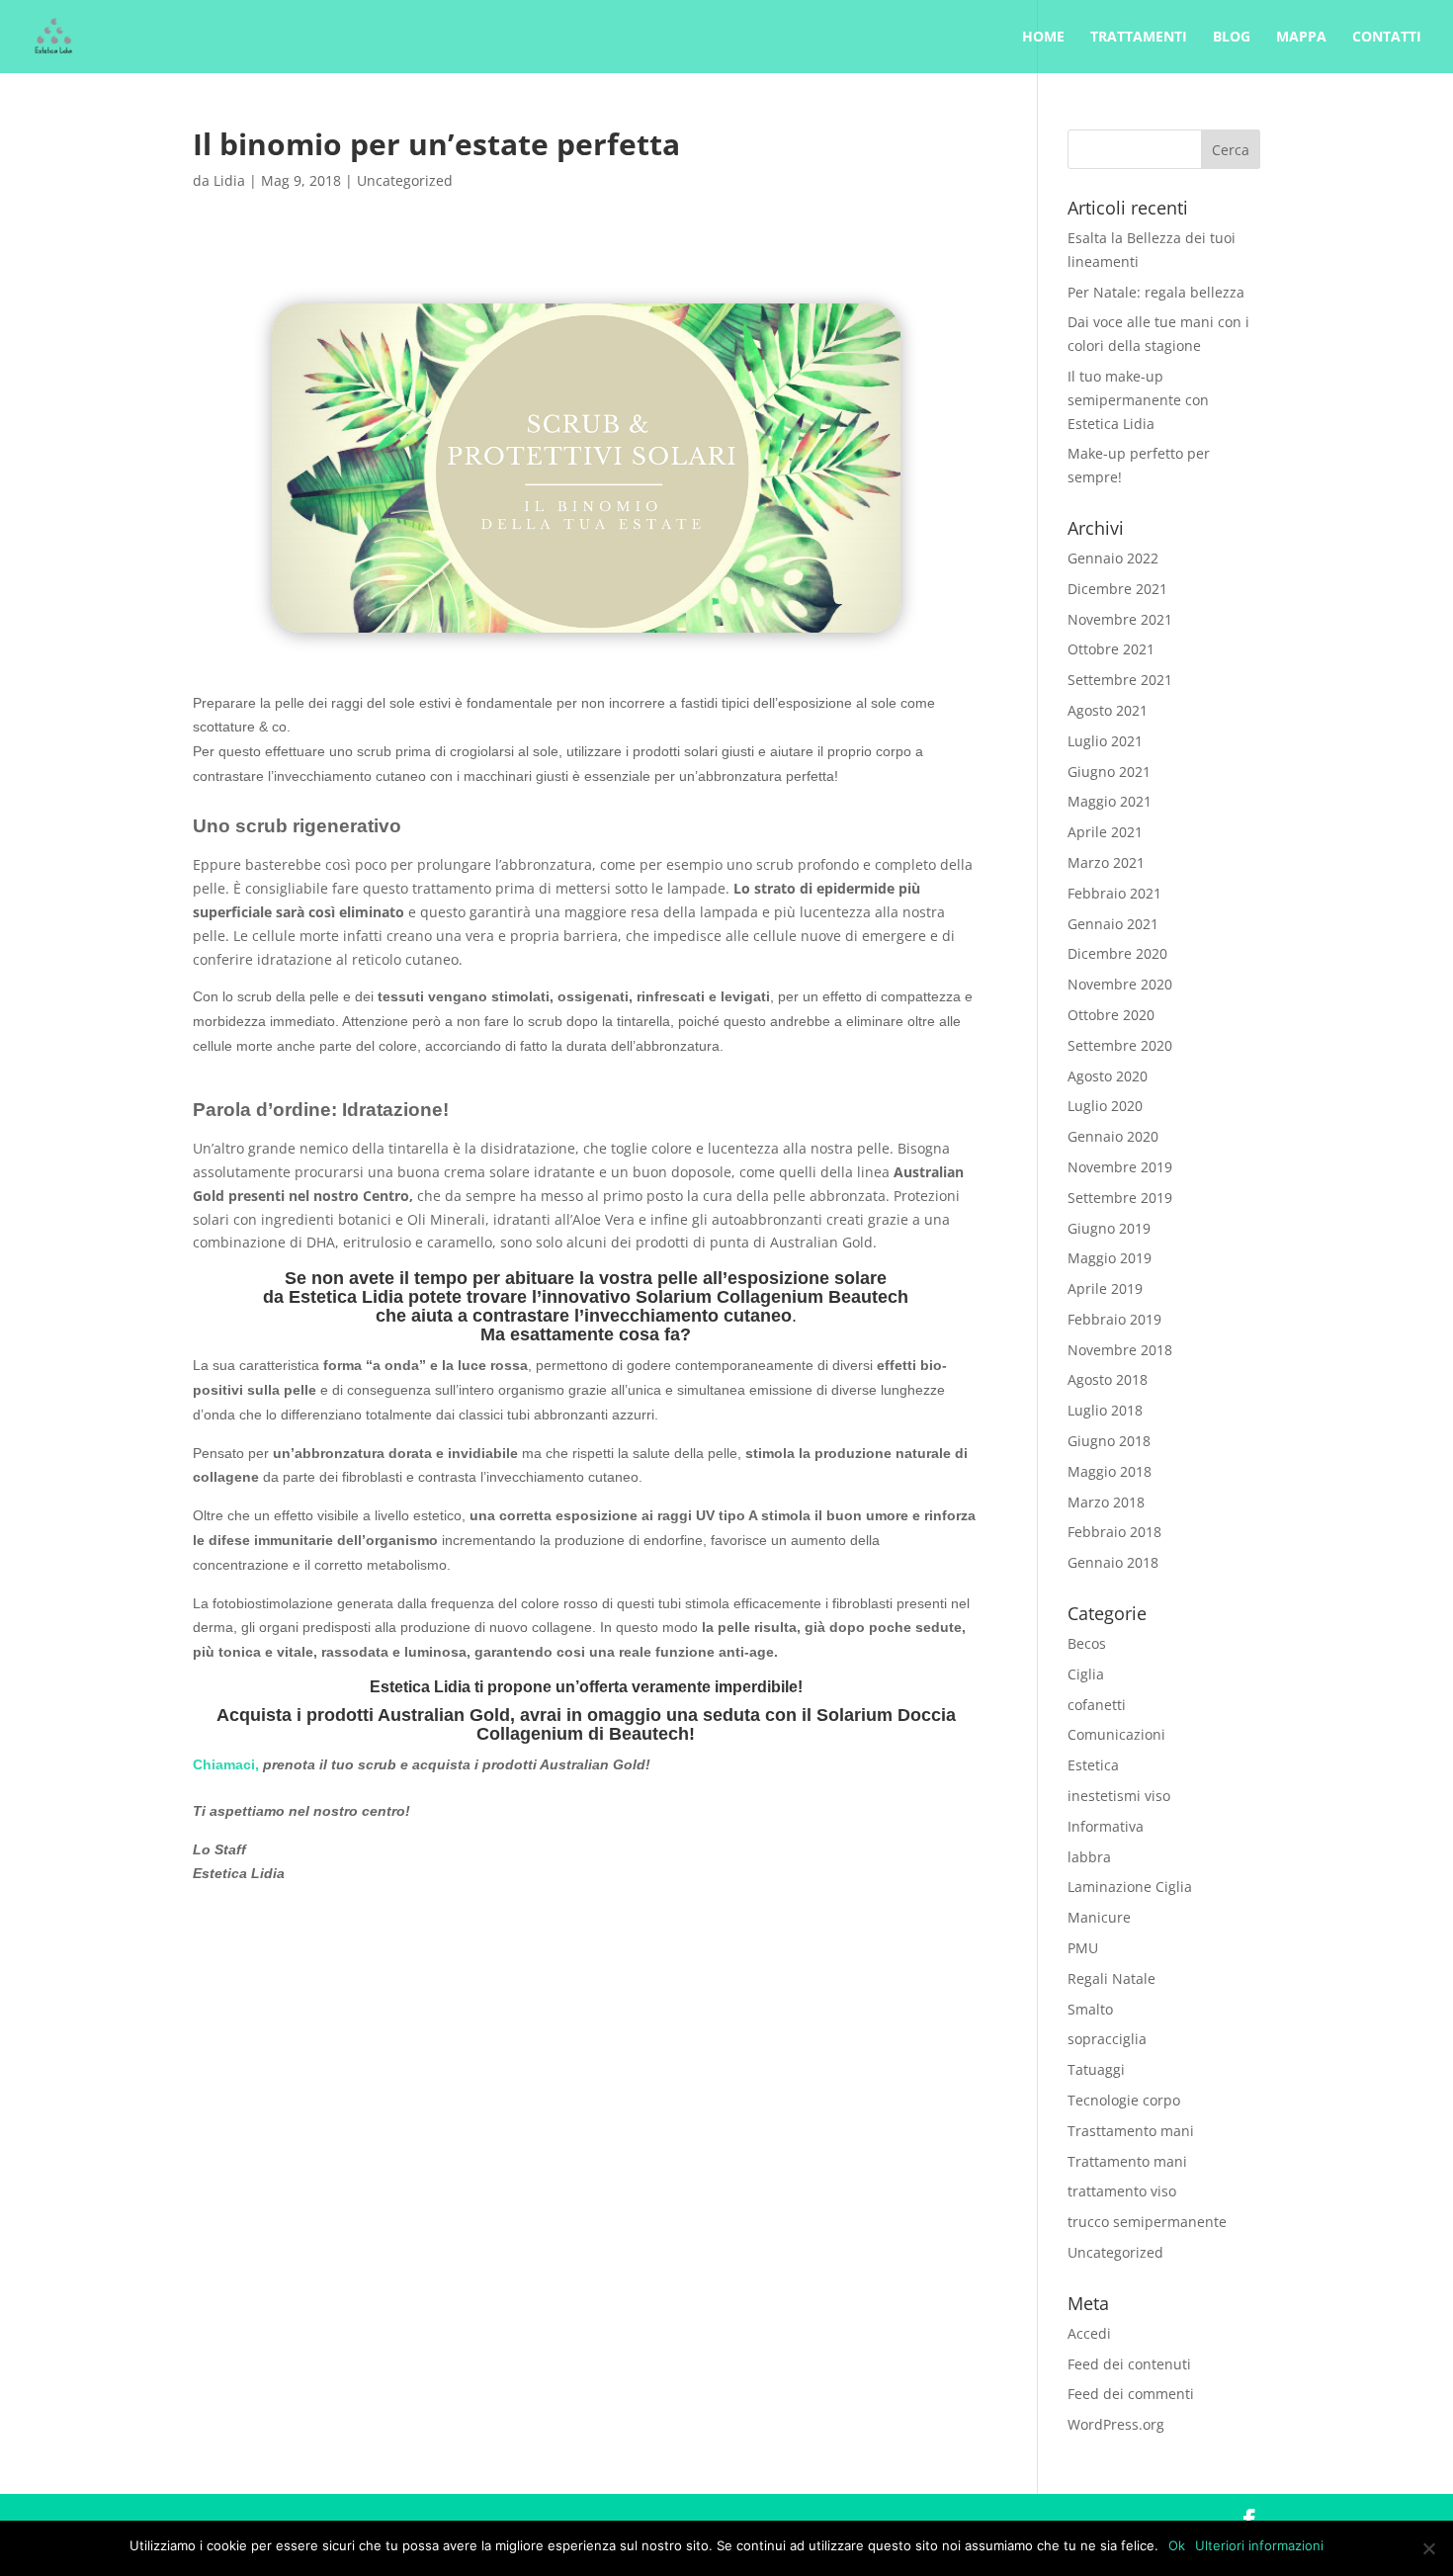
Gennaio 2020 (1113, 1136)
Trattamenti (1139, 38)
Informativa (1106, 1826)
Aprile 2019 (1105, 1288)
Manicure (1099, 1917)
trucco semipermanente (1147, 2222)
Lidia (229, 180)
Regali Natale (1111, 1978)
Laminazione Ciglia (1130, 1887)
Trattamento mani (1127, 2161)
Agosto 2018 (1108, 1379)
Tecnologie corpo (1124, 2100)
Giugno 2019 (1109, 1228)
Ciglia (1086, 1674)
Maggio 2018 (1110, 1471)
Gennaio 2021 (1113, 924)
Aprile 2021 (1105, 832)
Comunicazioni (1116, 1734)
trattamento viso (1122, 2191)
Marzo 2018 (1106, 1502)
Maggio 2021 (1110, 801)
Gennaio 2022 (1113, 558)
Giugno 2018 (1109, 1441)
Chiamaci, (226, 1764)
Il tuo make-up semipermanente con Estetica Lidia (1138, 400)
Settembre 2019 (1120, 1198)
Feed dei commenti (1131, 2394)
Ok (1177, 2545)
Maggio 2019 (1110, 1258)
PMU (1083, 1948)
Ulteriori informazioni (1259, 2545)
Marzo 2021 (1106, 862)
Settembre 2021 (1120, 680)
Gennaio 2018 (1113, 1562)
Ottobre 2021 (1111, 649)
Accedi (1089, 2333)
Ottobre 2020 (1111, 1015)
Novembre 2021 (1120, 619)
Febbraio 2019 (1114, 1319)
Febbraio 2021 (1114, 893)
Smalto (1090, 2009)
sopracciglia (1107, 2039)
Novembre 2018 (1120, 1350)
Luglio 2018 (1105, 1410)
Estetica (1093, 1765)
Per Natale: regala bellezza (1156, 292)
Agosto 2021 (1108, 710)
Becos (1087, 1643)
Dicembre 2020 (1117, 953)
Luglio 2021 (1105, 741)
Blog (1232, 38)
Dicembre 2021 (1117, 589)
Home (1043, 38)
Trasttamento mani (1131, 2131)
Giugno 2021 (1109, 772)
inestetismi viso (1119, 1796)
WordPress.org (1116, 2424)
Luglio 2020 (1105, 1106)
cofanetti (1097, 1705)
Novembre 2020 (1120, 984)
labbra (1089, 1857)
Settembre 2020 (1120, 1045)
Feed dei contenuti (1129, 2364)
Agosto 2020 (1108, 1076)
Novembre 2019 (1120, 1167)
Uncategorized (405, 180)
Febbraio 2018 (1114, 1532)
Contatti (1387, 38)
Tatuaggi (1096, 2069)
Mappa (1301, 38)
